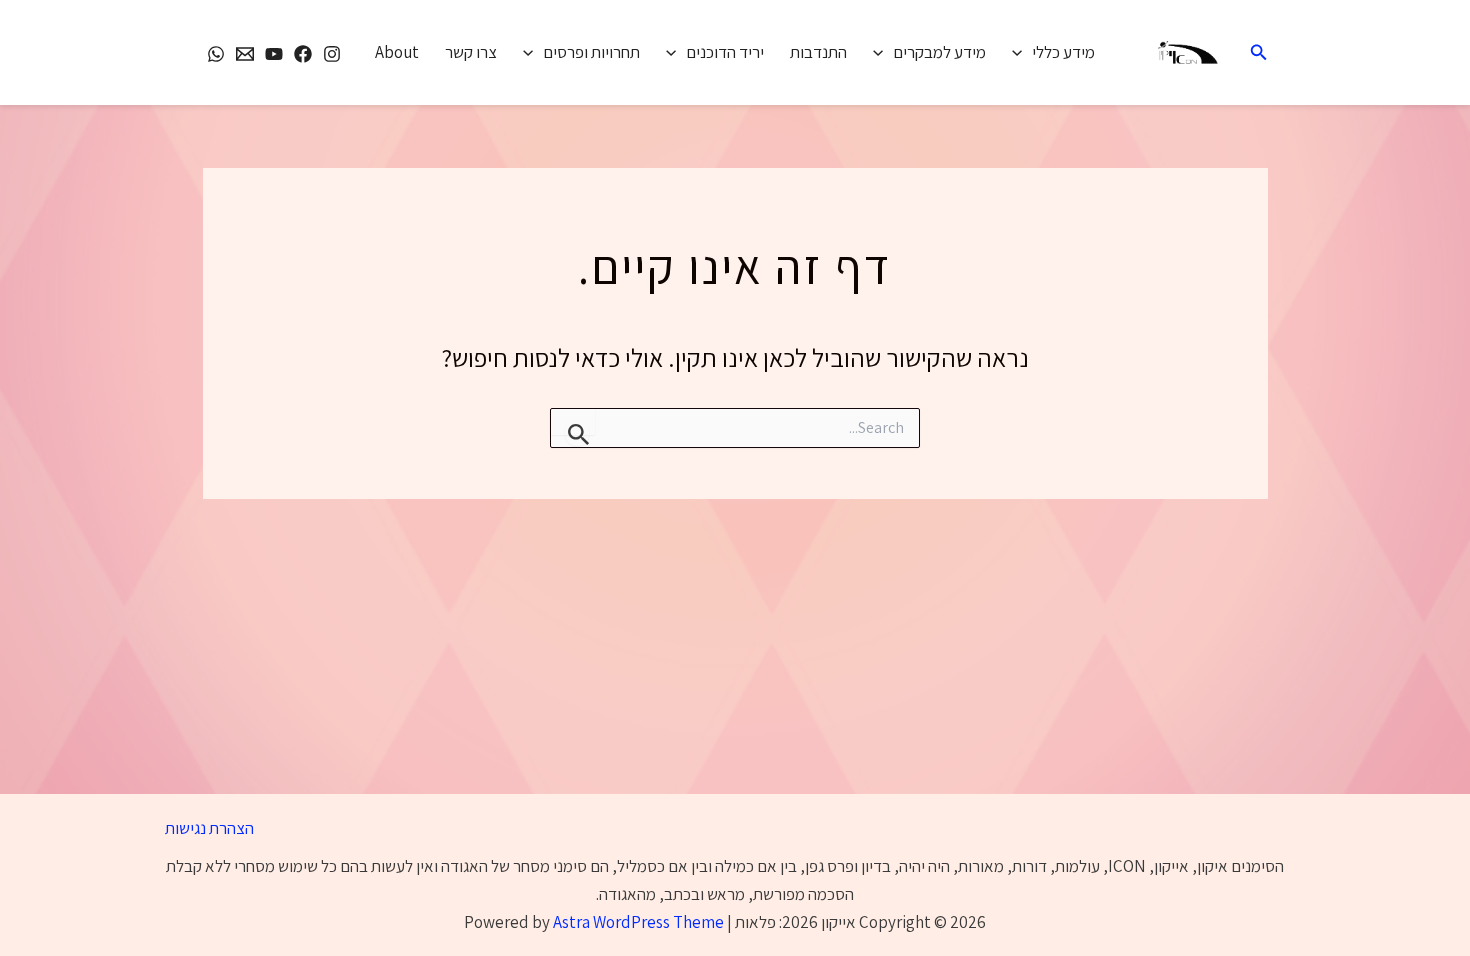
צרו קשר (471, 52)
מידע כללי (1063, 52)
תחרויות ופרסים (591, 52)
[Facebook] (303, 54)
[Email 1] (245, 54)
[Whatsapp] (216, 54)
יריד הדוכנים (725, 52)
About (397, 52)
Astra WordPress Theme (638, 922)
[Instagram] (332, 54)
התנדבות (818, 52)
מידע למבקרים (939, 52)
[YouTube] (274, 54)
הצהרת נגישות (209, 828)
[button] (1257, 53)
